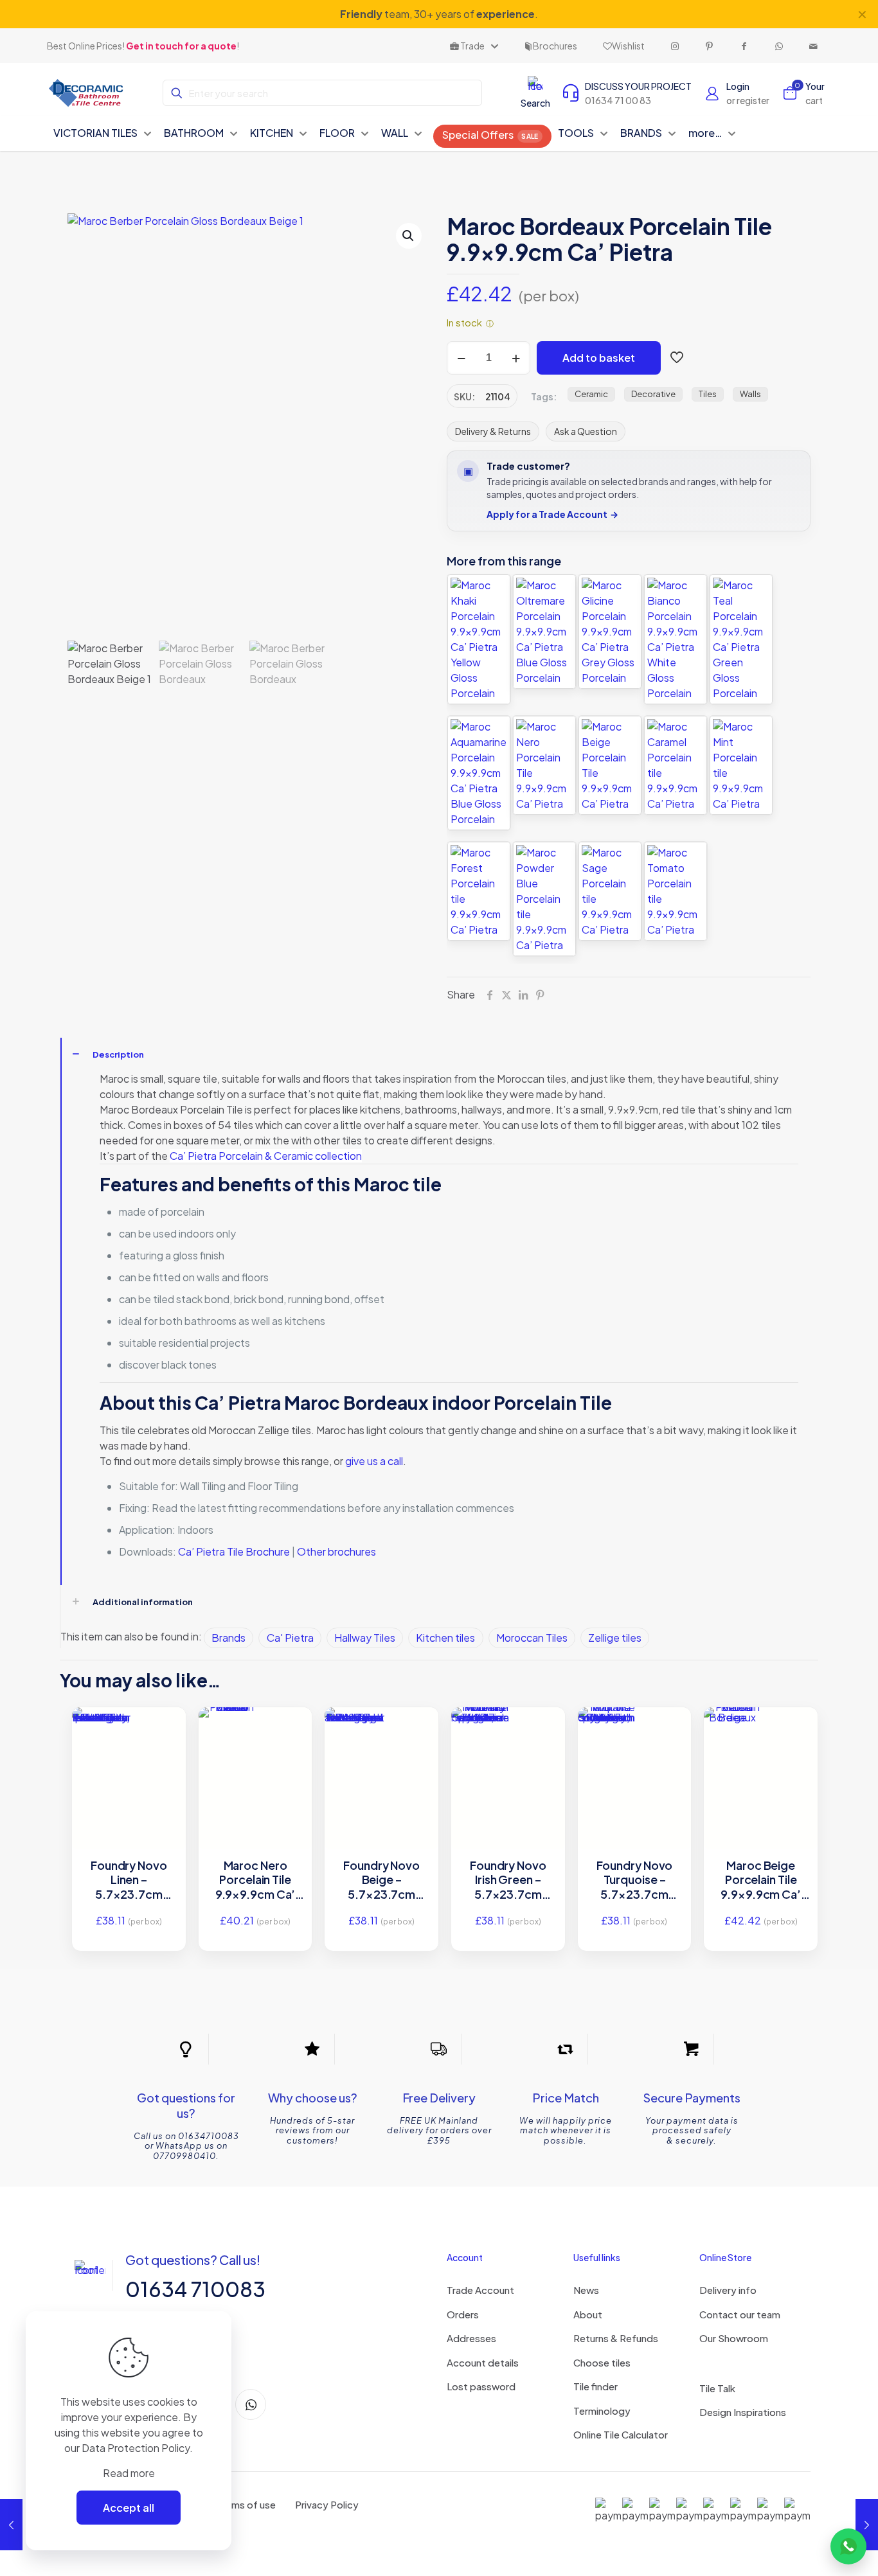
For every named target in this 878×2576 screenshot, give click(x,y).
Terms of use (246, 2504)
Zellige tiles (615, 1638)
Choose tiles (602, 2362)
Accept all (129, 2508)
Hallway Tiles (365, 1638)
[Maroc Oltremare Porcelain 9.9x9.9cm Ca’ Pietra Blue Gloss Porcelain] (544, 632)
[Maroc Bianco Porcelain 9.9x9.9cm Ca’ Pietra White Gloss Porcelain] (676, 639)
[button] (409, 236)
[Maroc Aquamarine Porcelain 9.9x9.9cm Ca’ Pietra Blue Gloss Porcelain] (479, 773)
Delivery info (728, 2290)
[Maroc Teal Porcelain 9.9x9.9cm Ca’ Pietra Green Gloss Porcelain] (741, 639)
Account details (483, 2362)
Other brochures (336, 1551)
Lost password (481, 2386)
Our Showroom (734, 2338)
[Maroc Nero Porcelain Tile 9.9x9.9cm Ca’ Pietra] (544, 765)
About (588, 2314)
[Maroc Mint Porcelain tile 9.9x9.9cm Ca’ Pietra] (741, 765)
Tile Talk (717, 2388)
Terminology (602, 2411)
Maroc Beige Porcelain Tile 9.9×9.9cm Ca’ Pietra (761, 1880)
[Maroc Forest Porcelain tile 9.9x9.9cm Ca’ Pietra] (479, 891)
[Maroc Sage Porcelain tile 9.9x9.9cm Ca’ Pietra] (610, 891)
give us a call (374, 1461)
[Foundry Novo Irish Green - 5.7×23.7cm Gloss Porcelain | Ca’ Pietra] (508, 1741)
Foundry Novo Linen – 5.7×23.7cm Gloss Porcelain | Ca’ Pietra (129, 1880)
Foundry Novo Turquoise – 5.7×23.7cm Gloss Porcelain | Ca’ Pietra (634, 1880)
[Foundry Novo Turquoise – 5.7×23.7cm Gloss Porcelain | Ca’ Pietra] (635, 1741)
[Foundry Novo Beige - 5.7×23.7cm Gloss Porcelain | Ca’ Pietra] (381, 1743)
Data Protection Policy (136, 2448)
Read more (129, 2473)
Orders (463, 2314)
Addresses (471, 2338)
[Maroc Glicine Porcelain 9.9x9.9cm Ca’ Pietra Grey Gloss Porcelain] (610, 632)
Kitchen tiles (445, 1638)
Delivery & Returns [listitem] (493, 431)
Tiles (708, 394)
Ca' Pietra (290, 1638)
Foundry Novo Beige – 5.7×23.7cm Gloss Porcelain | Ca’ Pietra (381, 1880)
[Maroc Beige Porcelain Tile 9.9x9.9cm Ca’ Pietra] (610, 765)
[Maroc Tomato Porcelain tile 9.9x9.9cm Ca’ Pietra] (676, 891)
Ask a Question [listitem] (586, 431)
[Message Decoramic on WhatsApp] (848, 2546)
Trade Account (480, 2290)
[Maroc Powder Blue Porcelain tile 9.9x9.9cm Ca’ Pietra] (544, 899)
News (586, 2290)
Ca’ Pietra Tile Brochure (235, 1551)
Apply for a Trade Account (552, 514)
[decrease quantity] (461, 358)
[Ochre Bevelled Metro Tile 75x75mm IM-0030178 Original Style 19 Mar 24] (11, 2525)
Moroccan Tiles (532, 1638)
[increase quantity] (516, 358)
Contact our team (740, 2314)
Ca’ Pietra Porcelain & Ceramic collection (266, 1156)
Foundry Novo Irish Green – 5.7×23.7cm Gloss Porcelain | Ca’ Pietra (508, 1880)
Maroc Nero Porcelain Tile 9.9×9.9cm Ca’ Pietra (255, 1880)
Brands (228, 1638)
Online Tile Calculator (621, 2434)
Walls (750, 394)
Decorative (653, 394)
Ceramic (591, 394)
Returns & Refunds (616, 2338)
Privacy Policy (327, 2504)
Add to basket (599, 358)
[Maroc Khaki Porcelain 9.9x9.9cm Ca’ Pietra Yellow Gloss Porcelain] (479, 639)
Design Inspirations (743, 2412)
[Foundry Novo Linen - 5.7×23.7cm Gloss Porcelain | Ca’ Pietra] (129, 1742)
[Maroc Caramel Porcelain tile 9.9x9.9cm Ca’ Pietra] (676, 765)
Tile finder (596, 2386)
